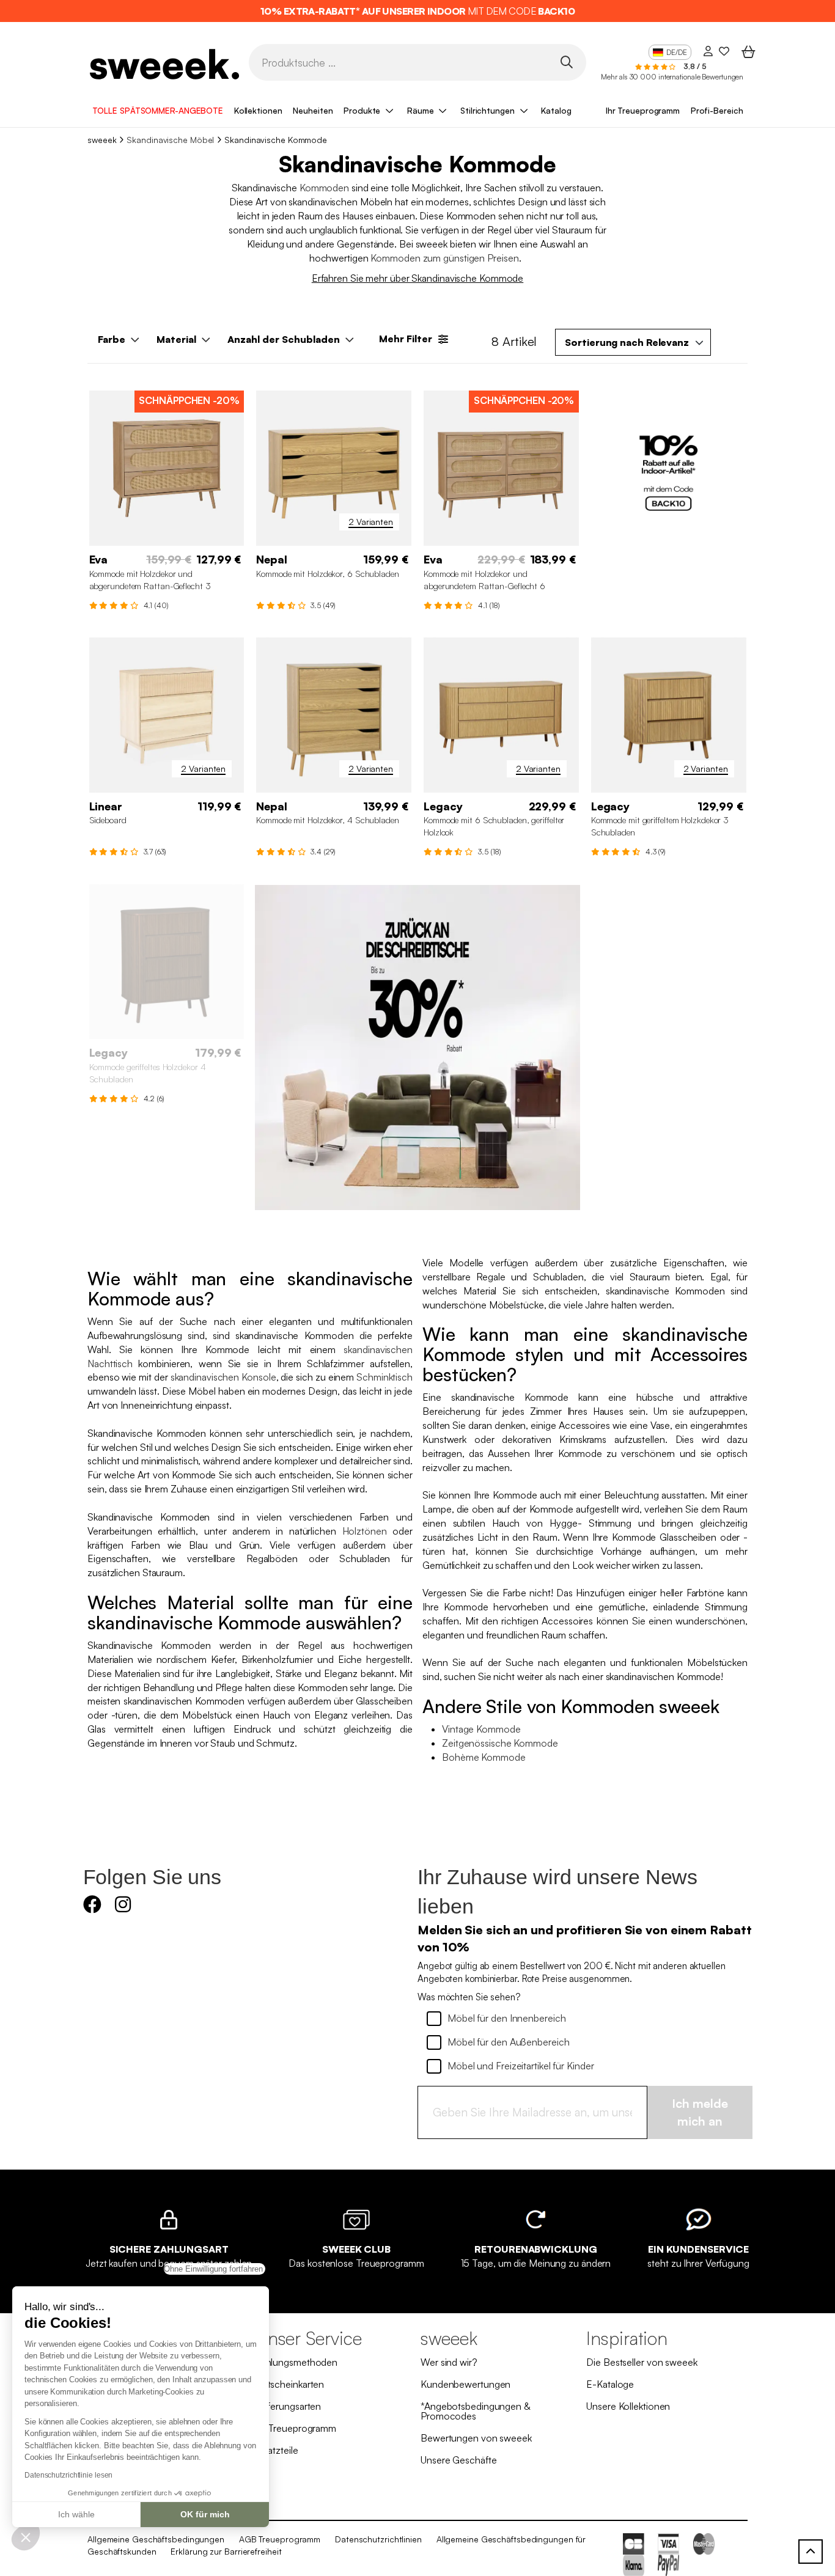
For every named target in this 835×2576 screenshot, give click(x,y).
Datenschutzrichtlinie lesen (68, 2475)
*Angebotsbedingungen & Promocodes (475, 2411)
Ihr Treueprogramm (643, 110)
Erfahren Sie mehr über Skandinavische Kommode (418, 278)
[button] (26, 2537)
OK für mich (205, 2514)
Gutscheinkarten (290, 2384)
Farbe (112, 339)
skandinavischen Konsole (223, 1377)
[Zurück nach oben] (811, 2552)
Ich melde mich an (700, 2112)
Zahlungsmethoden (296, 2362)
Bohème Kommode (484, 1757)
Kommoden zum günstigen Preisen (444, 258)
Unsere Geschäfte (458, 2460)
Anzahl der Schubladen (284, 339)
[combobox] (633, 342)
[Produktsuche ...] (566, 61)
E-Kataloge (610, 2384)
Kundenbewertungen (465, 2384)
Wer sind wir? (449, 2362)
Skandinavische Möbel (170, 140)
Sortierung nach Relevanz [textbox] (627, 342)
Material (176, 339)
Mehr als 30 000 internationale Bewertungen (672, 77)
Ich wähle (76, 2514)
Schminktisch (384, 1377)
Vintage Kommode (481, 1729)
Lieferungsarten (288, 2406)
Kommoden (324, 188)
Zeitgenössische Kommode (500, 1743)
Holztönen (365, 1531)
